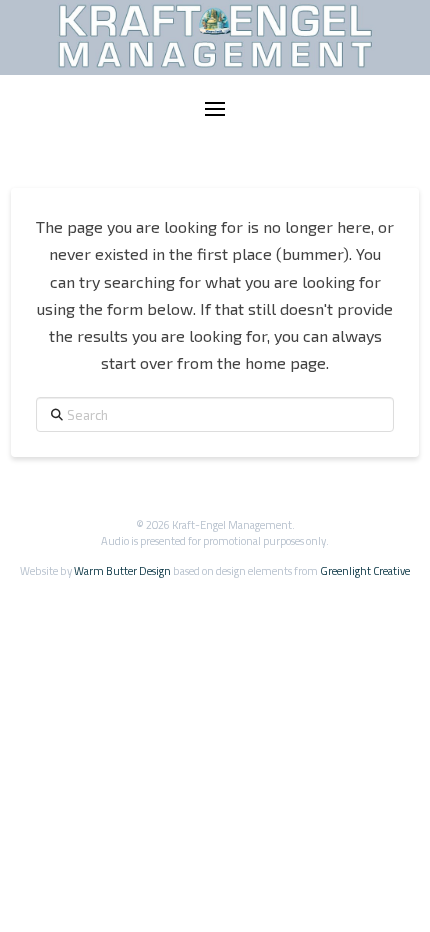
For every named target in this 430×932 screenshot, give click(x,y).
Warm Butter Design (122, 570)
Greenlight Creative (365, 570)
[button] (215, 109)
